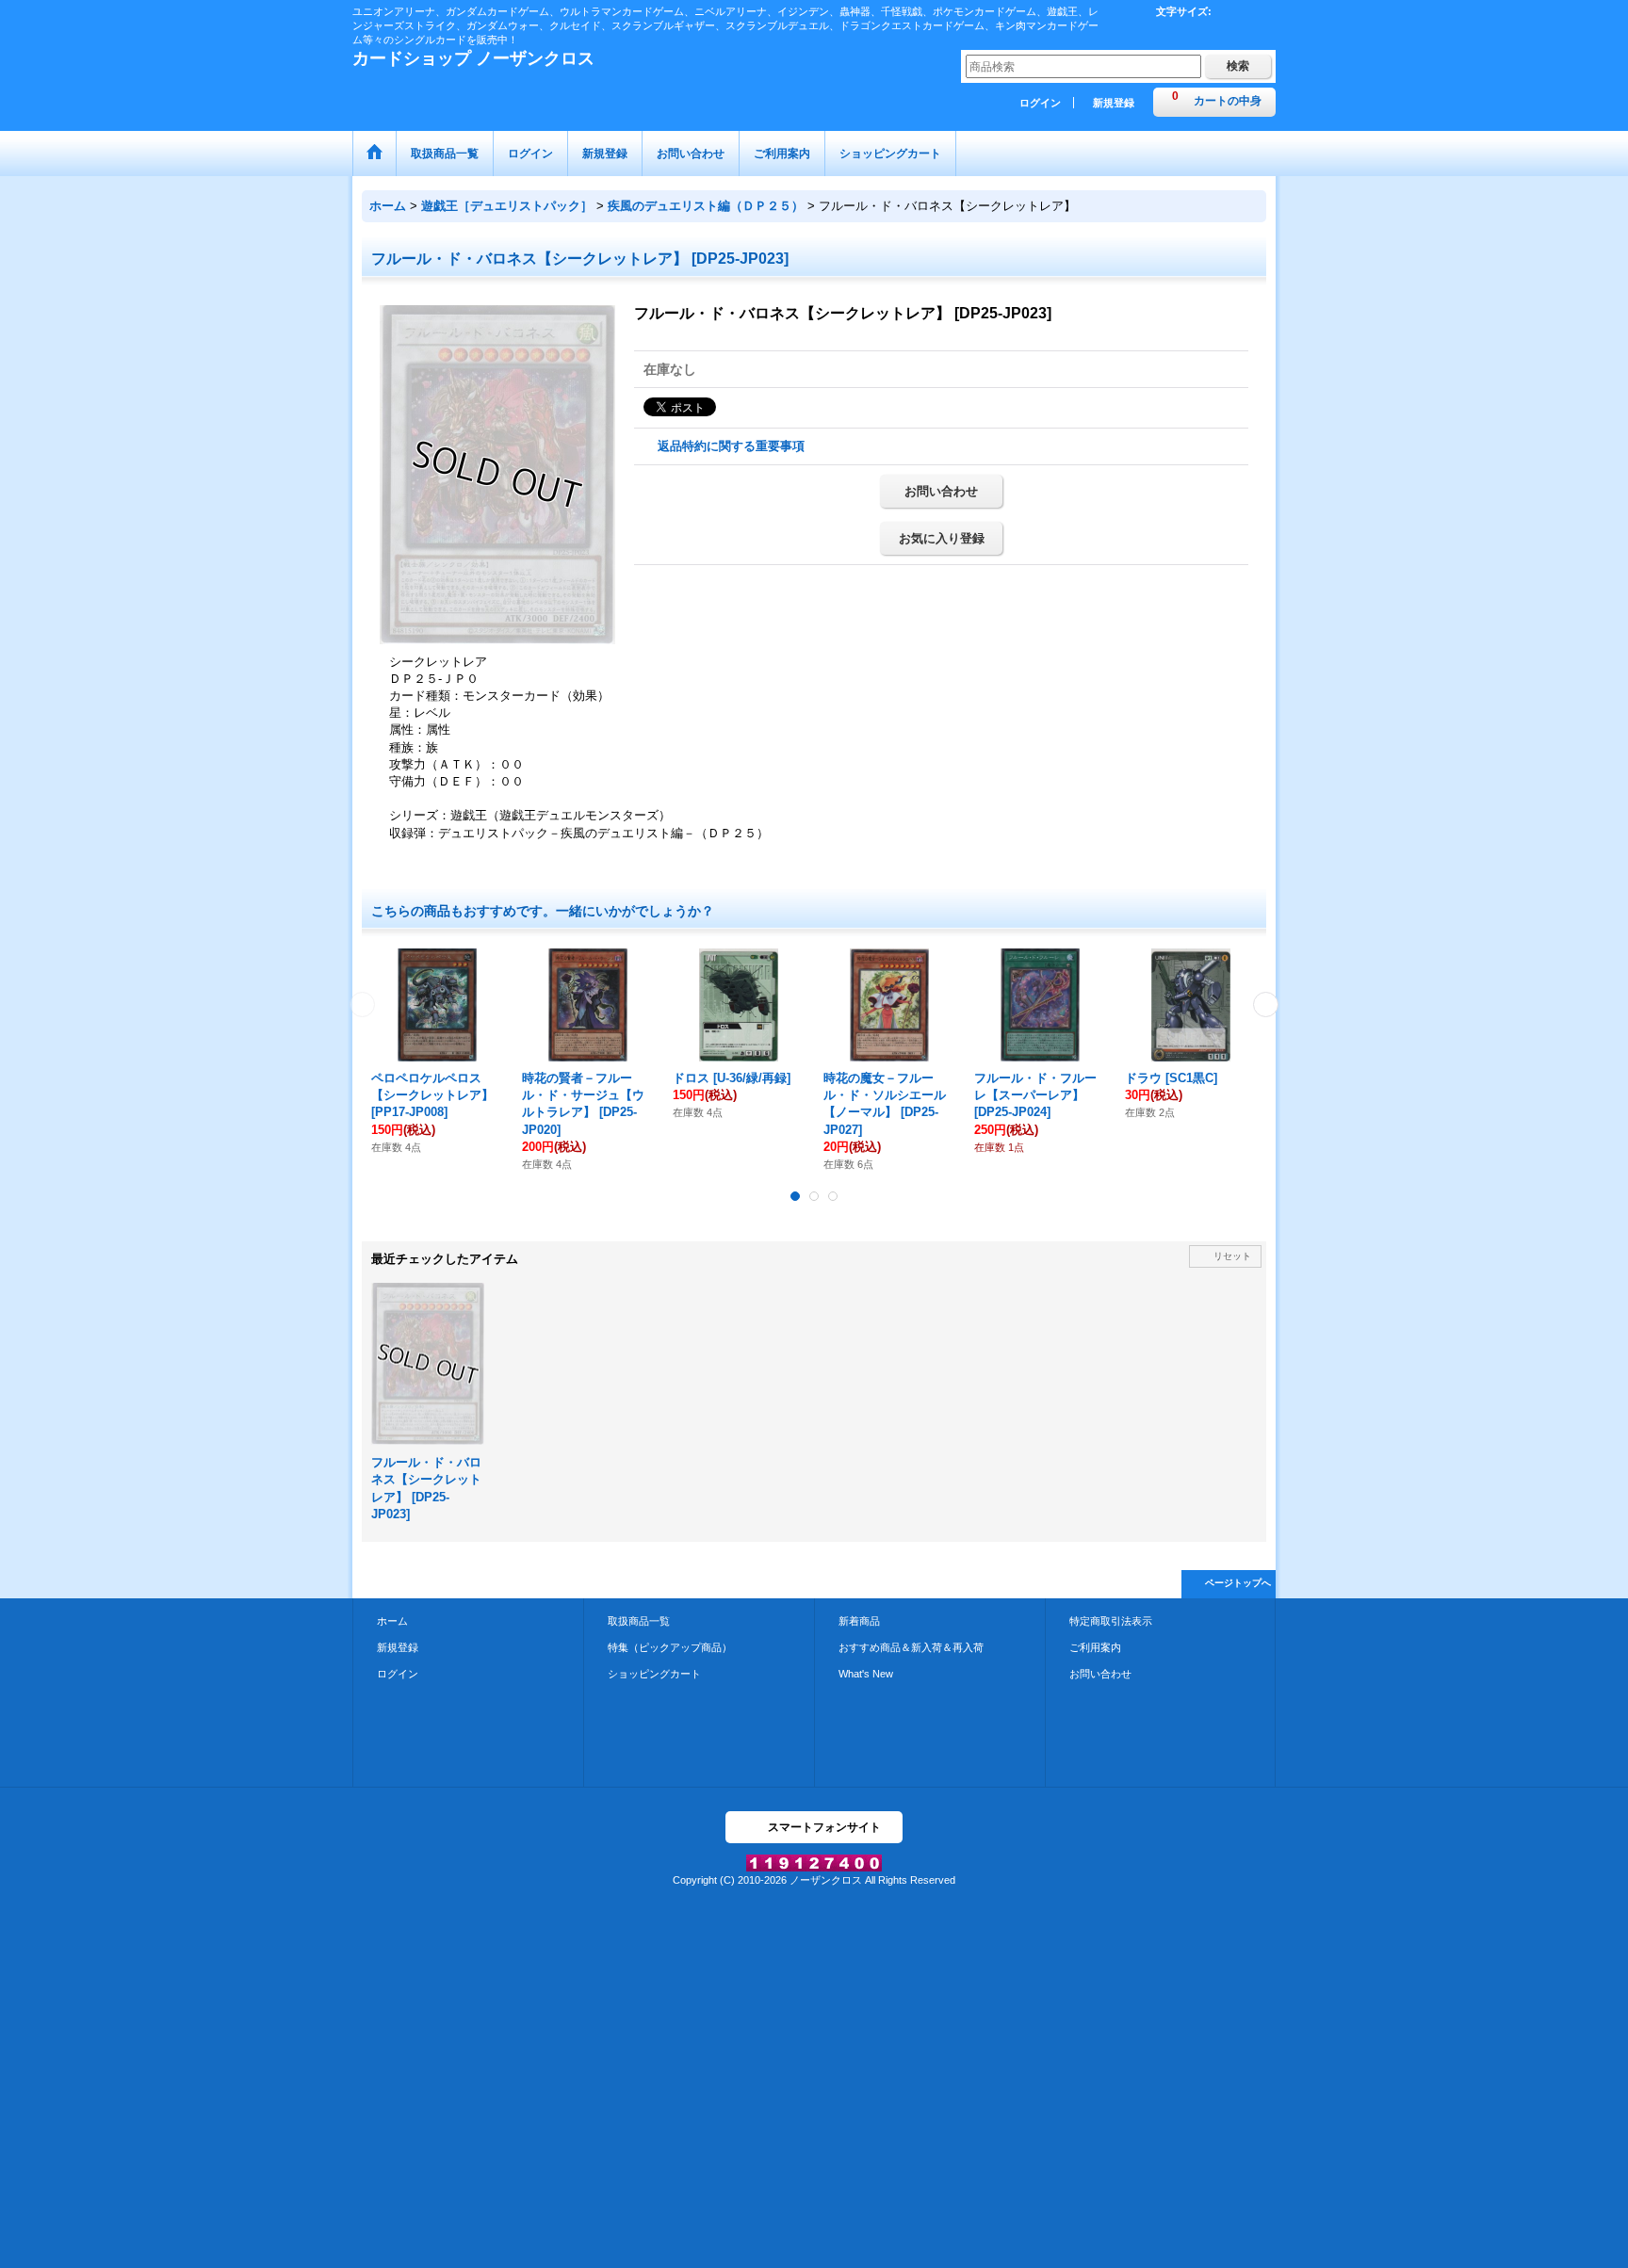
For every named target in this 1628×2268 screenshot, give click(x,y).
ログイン (1040, 103)
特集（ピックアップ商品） (670, 1647)
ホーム (392, 1621)
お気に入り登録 (942, 538)
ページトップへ (1238, 1583)
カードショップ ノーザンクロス (473, 58)
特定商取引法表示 (1111, 1621)
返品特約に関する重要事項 (731, 446)
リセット (1232, 1256)
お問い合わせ (941, 491)
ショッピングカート (654, 1674)
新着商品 (859, 1621)
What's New (866, 1674)
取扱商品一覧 (639, 1621)
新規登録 (1114, 103)
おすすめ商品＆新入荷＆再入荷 (911, 1647)
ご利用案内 (1095, 1647)
